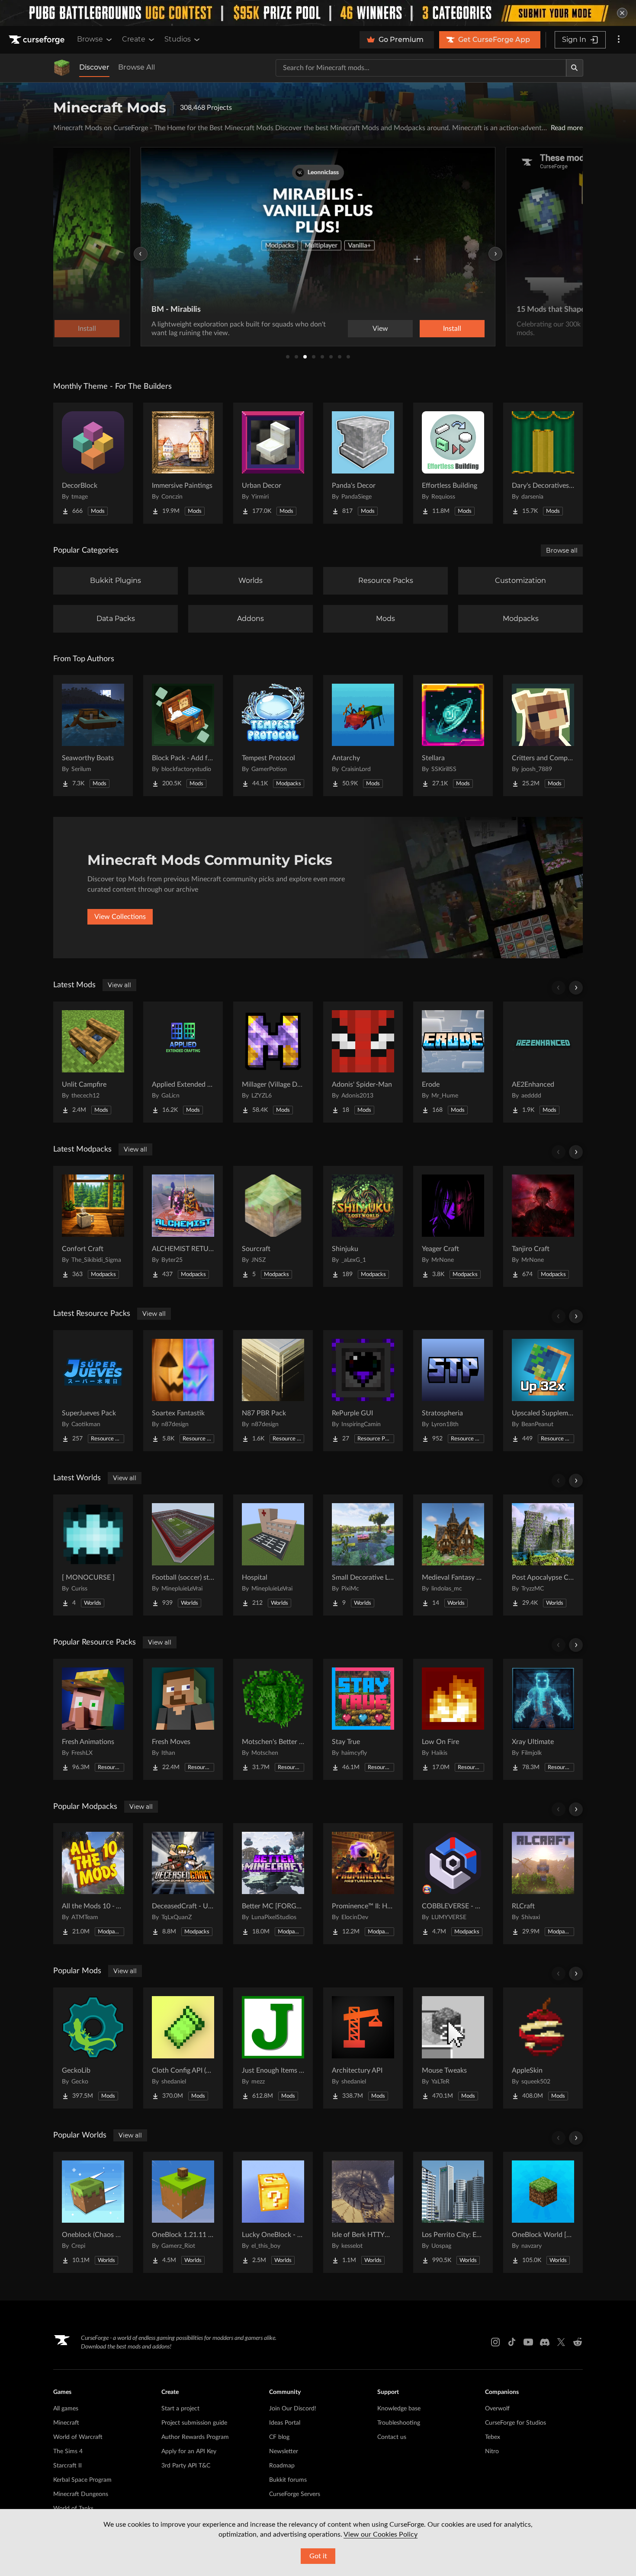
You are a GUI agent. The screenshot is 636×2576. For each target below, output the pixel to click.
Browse (90, 39)
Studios (178, 39)
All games (66, 2409)
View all (119, 985)
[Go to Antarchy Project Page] (363, 736)
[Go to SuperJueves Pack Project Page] (93, 1391)
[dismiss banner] (622, 13)
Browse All (137, 67)
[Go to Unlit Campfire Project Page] (93, 1062)
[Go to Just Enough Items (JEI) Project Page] (273, 2048)
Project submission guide (194, 2423)
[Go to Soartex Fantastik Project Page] (183, 1391)
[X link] (561, 2342)
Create (134, 39)
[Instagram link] (495, 2342)
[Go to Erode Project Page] (453, 1062)
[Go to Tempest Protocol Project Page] (273, 736)
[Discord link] (545, 2342)
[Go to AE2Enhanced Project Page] (543, 1062)
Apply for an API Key (189, 2451)
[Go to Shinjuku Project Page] (363, 1226)
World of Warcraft (78, 2437)
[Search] (575, 68)
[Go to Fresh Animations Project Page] (93, 1719)
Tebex (493, 2437)
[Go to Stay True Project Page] (363, 1719)
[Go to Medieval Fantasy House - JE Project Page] (453, 1555)
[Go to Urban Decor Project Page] (273, 463)
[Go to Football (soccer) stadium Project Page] (183, 1555)
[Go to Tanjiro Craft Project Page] (543, 1226)
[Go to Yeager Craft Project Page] (453, 1226)
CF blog (279, 2437)
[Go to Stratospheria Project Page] (453, 1391)
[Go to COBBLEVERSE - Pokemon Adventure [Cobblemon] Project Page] (453, 1884)
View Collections (120, 917)
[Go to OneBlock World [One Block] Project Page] (543, 2212)
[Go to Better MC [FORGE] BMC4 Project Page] (273, 1884)
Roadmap (282, 2466)
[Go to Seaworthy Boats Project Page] (93, 736)
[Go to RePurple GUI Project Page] (363, 1391)
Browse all (562, 550)
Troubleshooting (399, 2423)
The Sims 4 (68, 2451)
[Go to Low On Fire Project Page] (453, 1719)
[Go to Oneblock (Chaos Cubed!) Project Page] (93, 2212)
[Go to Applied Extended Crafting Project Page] (183, 1062)
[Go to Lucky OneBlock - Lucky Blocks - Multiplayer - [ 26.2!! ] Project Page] (273, 2212)
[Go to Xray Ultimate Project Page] (543, 1719)
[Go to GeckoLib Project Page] (93, 2048)
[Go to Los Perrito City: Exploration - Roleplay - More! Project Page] (453, 2212)
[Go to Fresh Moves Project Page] (183, 1719)
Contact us (392, 2437)
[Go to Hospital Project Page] (273, 1555)
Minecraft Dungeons (81, 2494)
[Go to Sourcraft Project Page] (273, 1226)
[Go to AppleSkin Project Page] (543, 2048)
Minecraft (66, 2423)
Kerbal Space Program (82, 2480)
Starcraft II (67, 2466)
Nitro (492, 2451)
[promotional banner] (318, 13)
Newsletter (284, 2451)
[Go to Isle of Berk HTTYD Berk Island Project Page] (363, 2212)
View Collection (428, 329)
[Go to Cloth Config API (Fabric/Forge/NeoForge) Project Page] (183, 2048)
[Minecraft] (62, 68)
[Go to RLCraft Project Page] (543, 1884)
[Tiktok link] (512, 2342)
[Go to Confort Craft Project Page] (93, 1226)
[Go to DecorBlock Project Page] (93, 463)
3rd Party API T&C (186, 2466)
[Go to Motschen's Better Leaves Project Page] (273, 1719)
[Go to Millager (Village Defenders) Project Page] (273, 1062)
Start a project (180, 2409)
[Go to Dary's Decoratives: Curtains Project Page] (543, 463)
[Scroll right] (576, 988)
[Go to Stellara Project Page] (453, 736)
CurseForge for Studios (516, 2423)
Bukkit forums (288, 2480)
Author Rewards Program (195, 2437)
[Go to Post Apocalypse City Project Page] (543, 1555)
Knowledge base (399, 2409)
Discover (94, 67)
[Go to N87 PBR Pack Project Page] (273, 1391)
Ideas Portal (285, 2423)
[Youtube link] (528, 2342)
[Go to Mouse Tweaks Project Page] (453, 2048)
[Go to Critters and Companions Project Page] (543, 736)
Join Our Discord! (293, 2409)
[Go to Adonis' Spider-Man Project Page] (363, 1062)
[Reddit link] (578, 2342)
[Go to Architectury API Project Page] (363, 2048)
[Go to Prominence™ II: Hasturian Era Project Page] (363, 1884)
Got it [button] (318, 2556)
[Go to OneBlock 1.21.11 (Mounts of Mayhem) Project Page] (183, 2212)
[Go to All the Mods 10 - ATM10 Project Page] (93, 1884)
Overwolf (497, 2409)
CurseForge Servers (295, 2494)
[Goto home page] (38, 40)
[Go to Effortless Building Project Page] (453, 463)
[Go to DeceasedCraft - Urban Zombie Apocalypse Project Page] (183, 1884)
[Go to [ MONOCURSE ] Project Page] (93, 1555)
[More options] (619, 40)
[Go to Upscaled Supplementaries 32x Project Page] (543, 1391)
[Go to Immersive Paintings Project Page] (183, 463)
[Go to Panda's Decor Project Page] (363, 463)
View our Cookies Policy (381, 2534)
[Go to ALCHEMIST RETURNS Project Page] (183, 1226)
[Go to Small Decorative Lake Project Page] (363, 1555)
